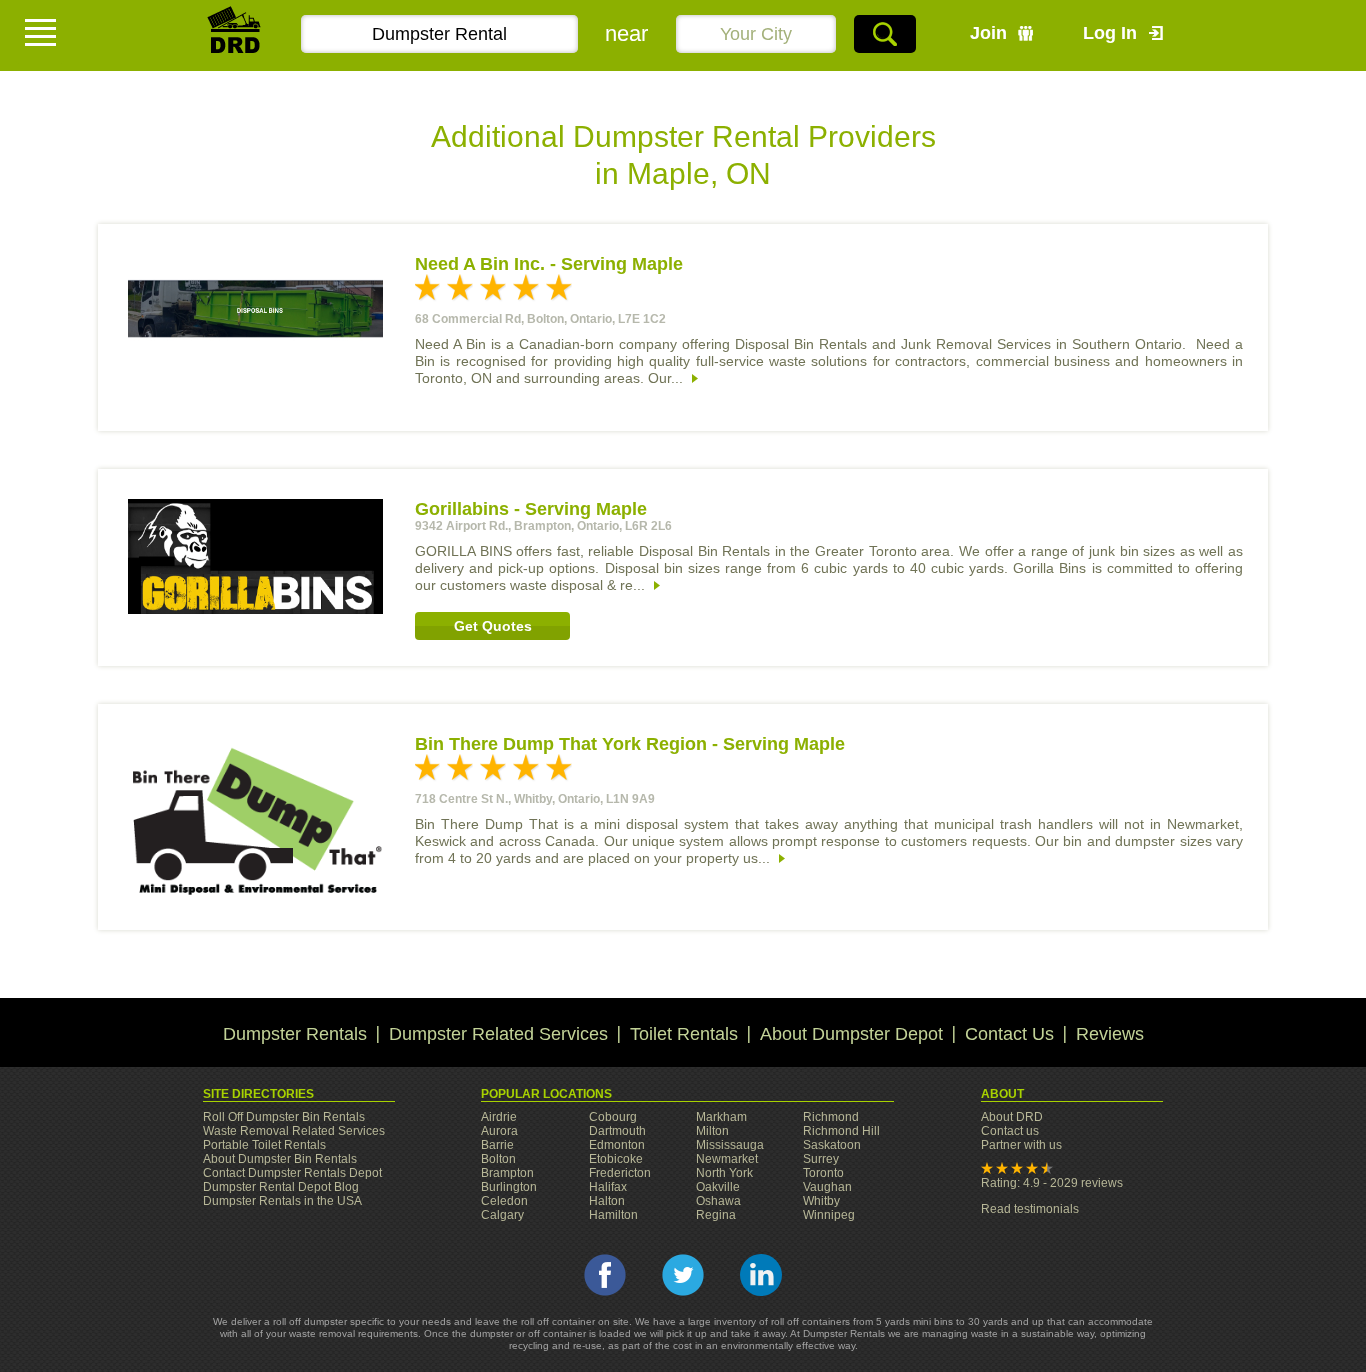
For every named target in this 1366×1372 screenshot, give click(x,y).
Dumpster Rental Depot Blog (281, 1187)
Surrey (821, 1159)
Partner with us (1021, 1145)
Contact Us (1009, 1034)
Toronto (823, 1173)
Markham (721, 1117)
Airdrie (499, 1117)
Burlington (509, 1187)
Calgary (502, 1215)
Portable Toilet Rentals (264, 1145)
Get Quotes (493, 626)
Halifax (608, 1187)
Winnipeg (829, 1215)
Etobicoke (616, 1159)
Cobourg (613, 1117)
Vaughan (827, 1187)
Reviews (1110, 1034)
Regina (716, 1215)
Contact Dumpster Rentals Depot (292, 1173)
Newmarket (727, 1159)
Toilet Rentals (684, 1034)
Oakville (718, 1187)
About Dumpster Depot (851, 1034)
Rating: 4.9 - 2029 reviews (1052, 1183)
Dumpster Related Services (498, 1034)
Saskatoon (832, 1145)
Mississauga (730, 1145)
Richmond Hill (841, 1131)
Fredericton (620, 1173)
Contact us (1010, 1131)
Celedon (504, 1201)
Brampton (507, 1173)
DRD (235, 35)
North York (724, 1173)
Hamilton (613, 1215)
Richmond (831, 1117)
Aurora (499, 1131)
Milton (712, 1131)
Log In (1110, 33)
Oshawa (718, 1201)
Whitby (821, 1201)
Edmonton (617, 1145)
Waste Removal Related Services (294, 1131)
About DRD (1012, 1117)
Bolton (498, 1159)
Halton (607, 1201)
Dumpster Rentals (295, 1034)
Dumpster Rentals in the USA (282, 1201)
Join (988, 33)
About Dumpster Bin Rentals (280, 1159)
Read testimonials (1030, 1209)
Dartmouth (617, 1131)
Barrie (497, 1145)
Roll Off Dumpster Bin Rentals (284, 1117)
